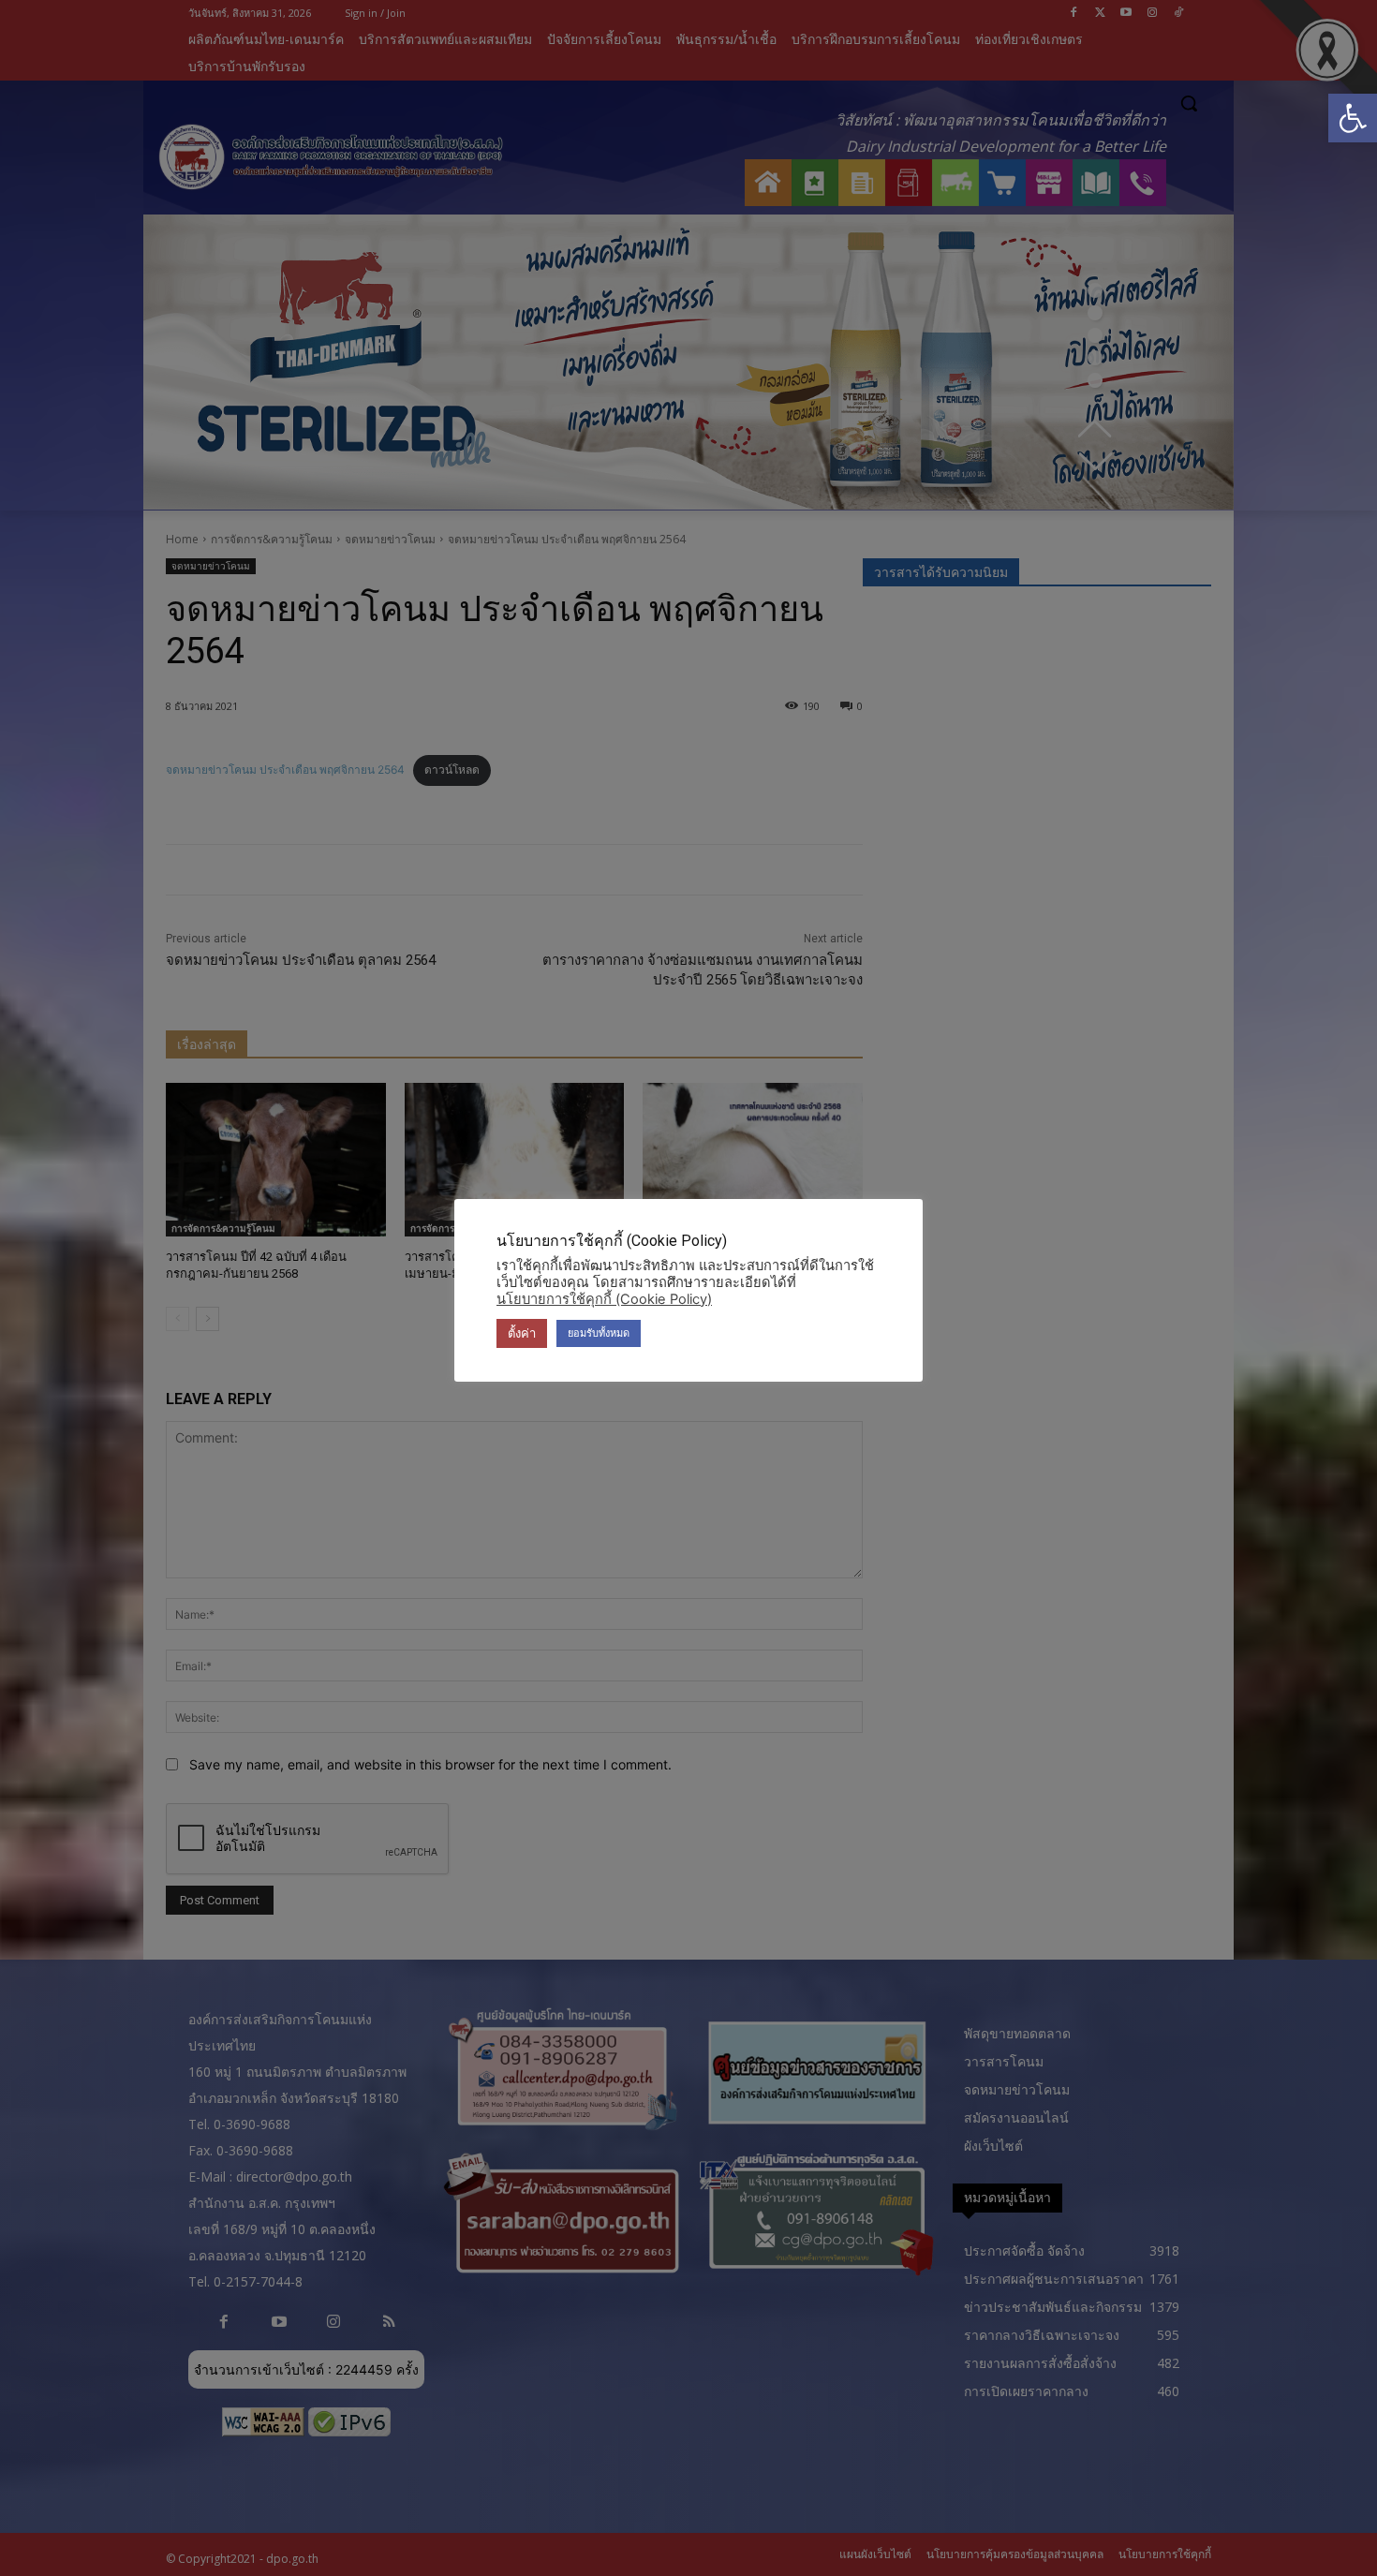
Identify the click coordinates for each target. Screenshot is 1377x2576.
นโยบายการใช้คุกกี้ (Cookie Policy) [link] (604, 1299)
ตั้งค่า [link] (522, 1333)
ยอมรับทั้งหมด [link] (599, 1333)
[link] (1353, 118)
